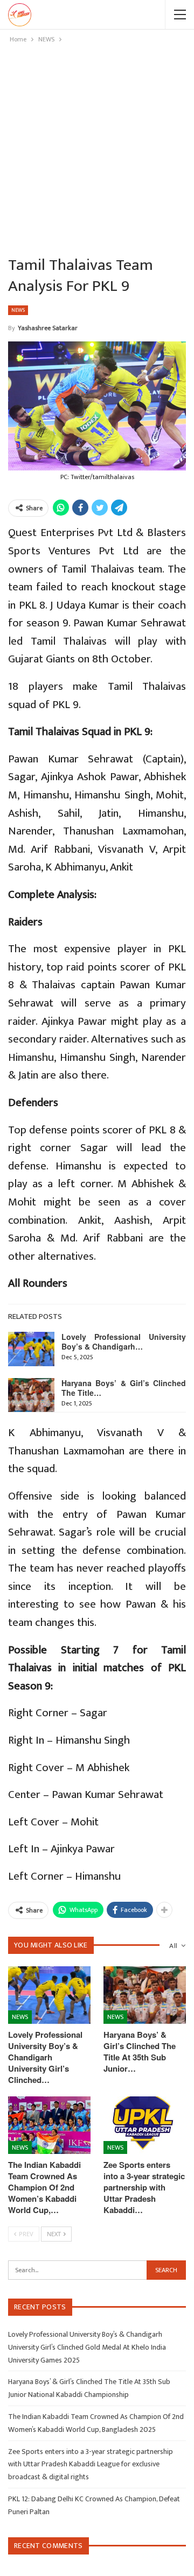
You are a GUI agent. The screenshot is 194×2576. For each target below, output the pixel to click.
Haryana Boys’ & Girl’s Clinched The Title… (124, 1388)
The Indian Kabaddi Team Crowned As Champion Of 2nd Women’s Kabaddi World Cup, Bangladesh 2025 (96, 2423)
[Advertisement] (97, 147)
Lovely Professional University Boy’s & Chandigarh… (124, 1341)
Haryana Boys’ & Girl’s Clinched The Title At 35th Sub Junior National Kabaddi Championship (89, 2388)
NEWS (18, 310)
